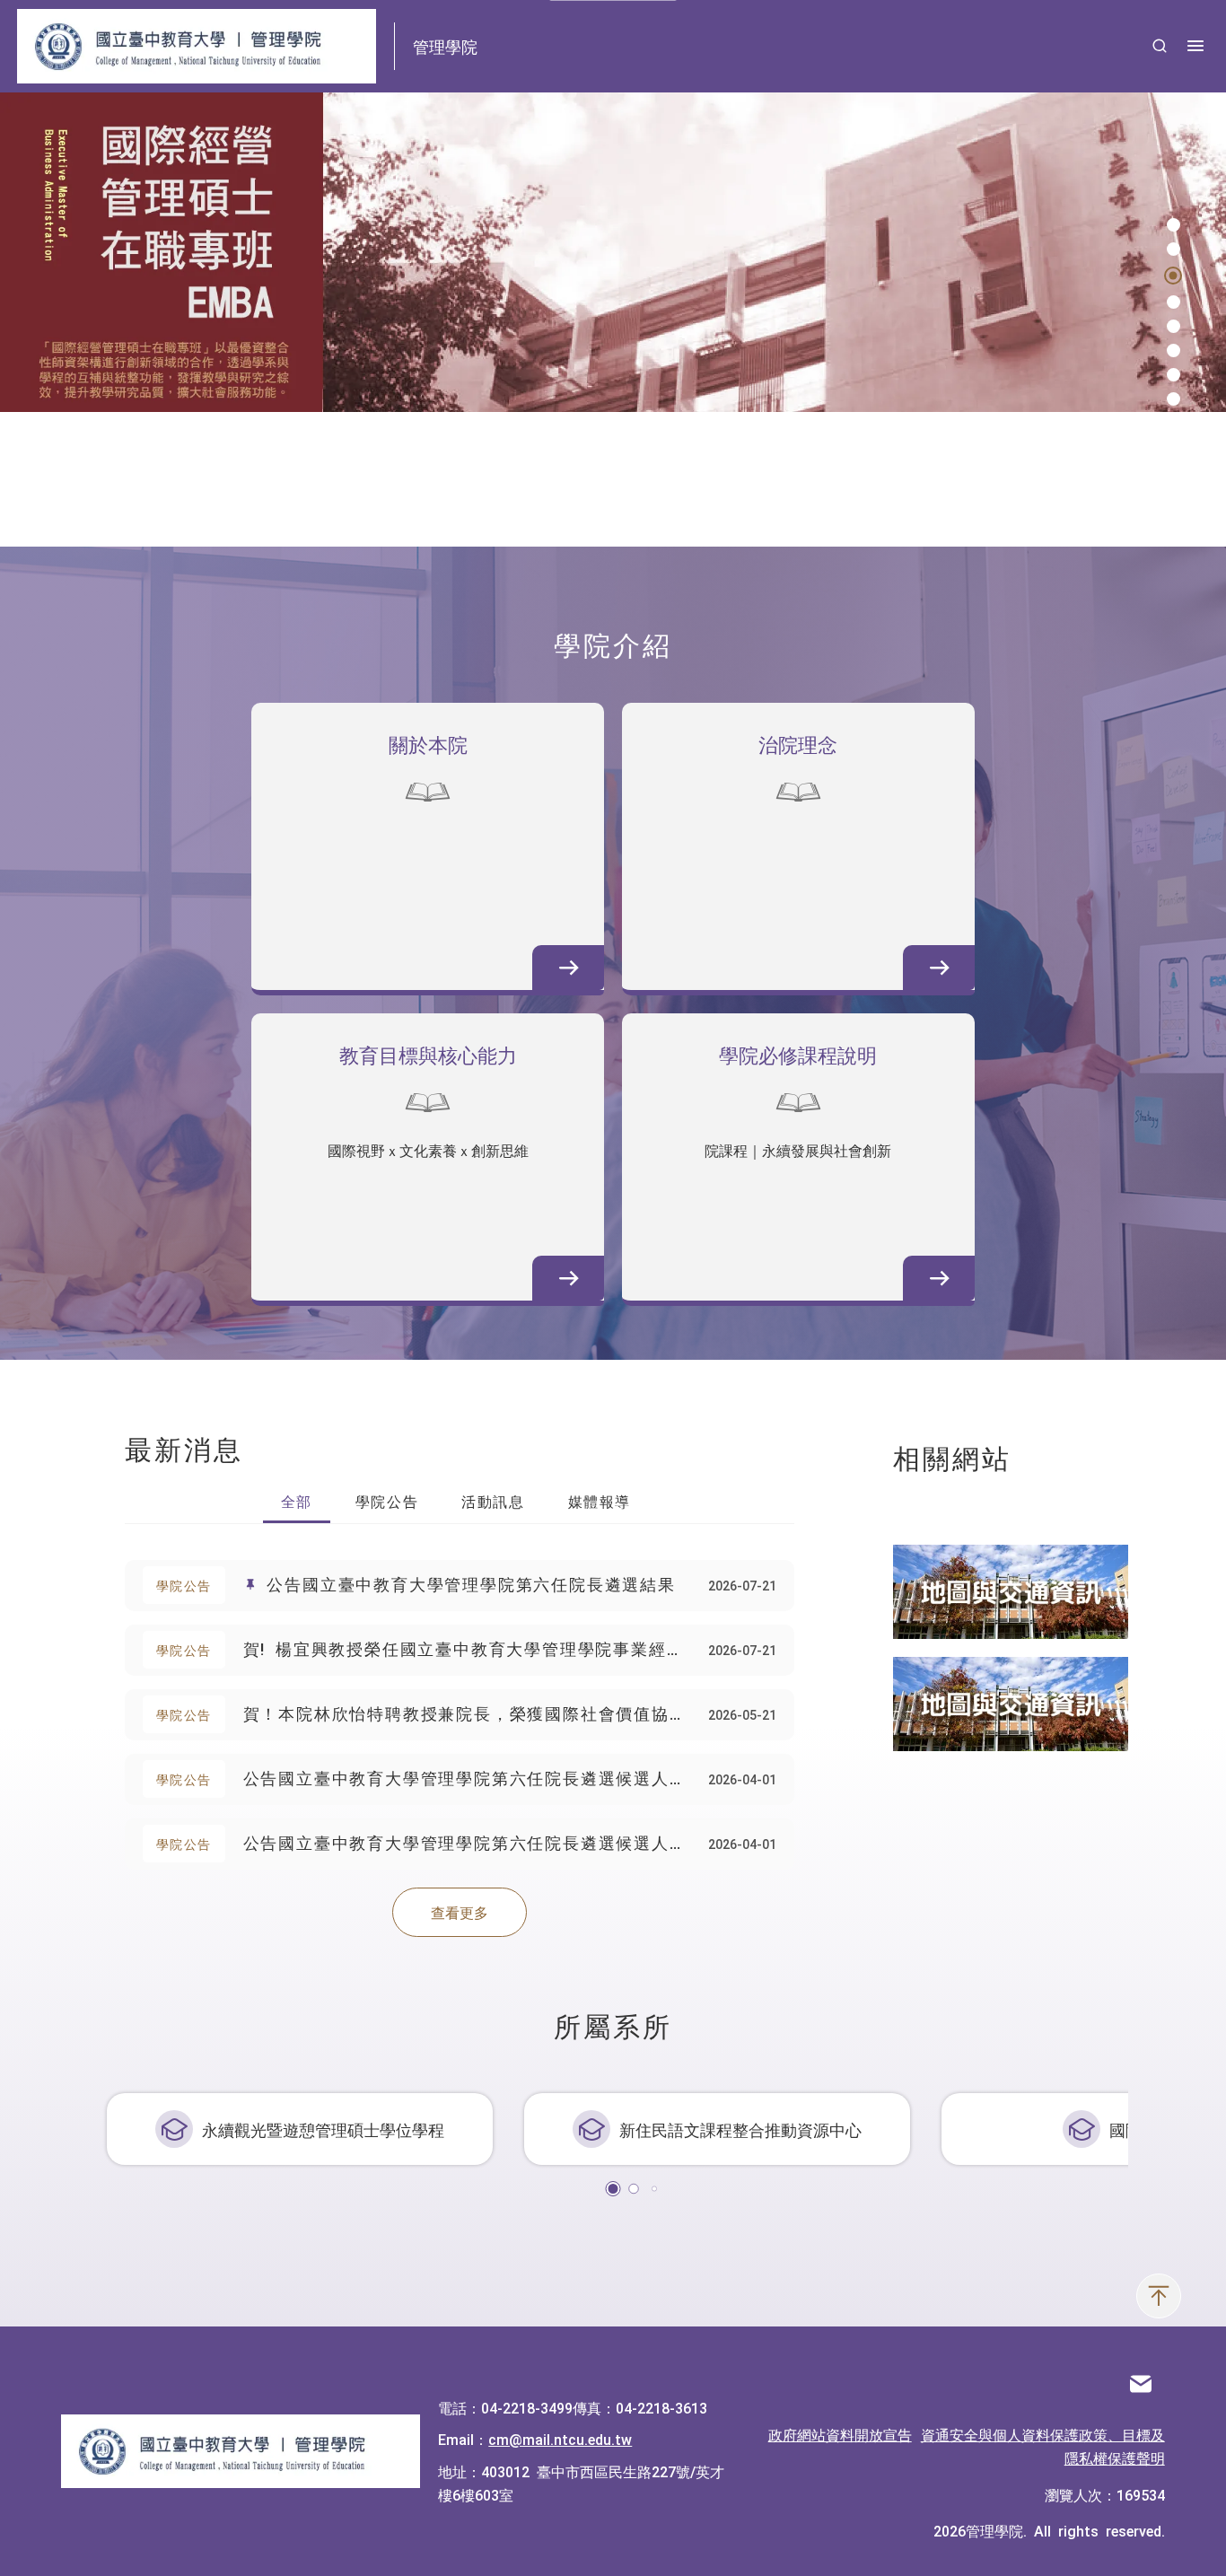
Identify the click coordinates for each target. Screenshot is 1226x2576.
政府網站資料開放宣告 (840, 2434)
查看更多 (460, 1912)
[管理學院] (241, 2451)
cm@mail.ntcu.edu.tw (560, 2439)
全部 (297, 1501)
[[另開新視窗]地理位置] (1011, 1592)
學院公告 (387, 1501)
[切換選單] (1195, 46)
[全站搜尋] (1160, 46)
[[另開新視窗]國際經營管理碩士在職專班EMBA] (613, 252)
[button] (1173, 225)
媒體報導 (600, 1501)
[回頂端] (1159, 2296)
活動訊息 (493, 1501)
